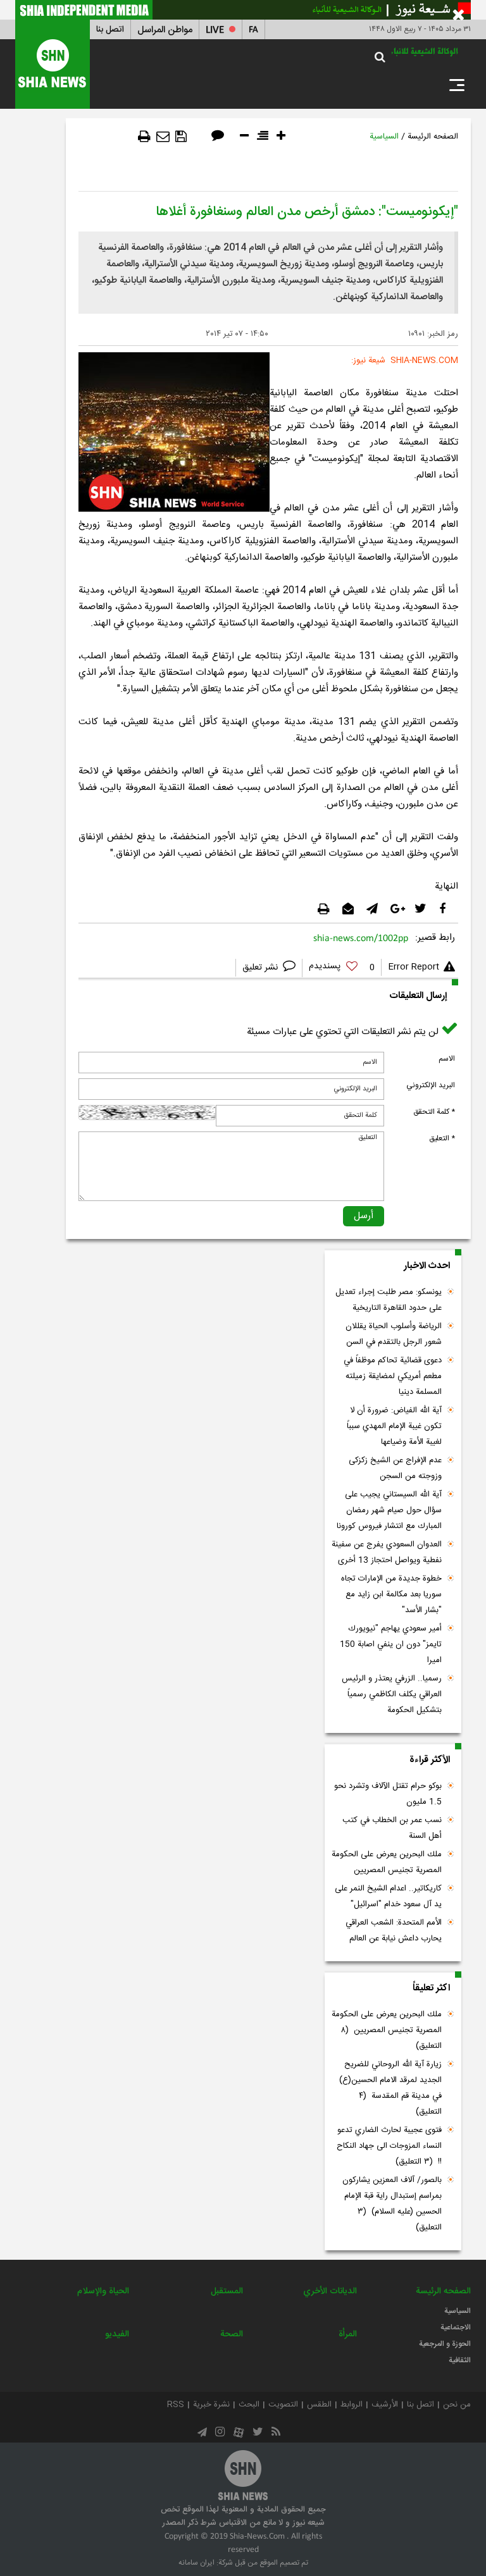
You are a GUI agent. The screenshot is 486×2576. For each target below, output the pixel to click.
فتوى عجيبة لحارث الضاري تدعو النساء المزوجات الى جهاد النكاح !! (389, 2146)
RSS (176, 2405)
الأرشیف (385, 2405)
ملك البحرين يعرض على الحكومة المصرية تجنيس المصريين (387, 1862)
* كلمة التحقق (434, 1112)
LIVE (215, 30)
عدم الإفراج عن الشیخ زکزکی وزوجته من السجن (395, 1468)
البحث (249, 2405)
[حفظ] (181, 137)
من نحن (457, 2405)
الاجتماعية (456, 2327)
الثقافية (460, 2360)
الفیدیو (117, 2334)
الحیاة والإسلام (103, 2291)
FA (253, 30)
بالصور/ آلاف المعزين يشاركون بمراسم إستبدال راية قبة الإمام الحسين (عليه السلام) (392, 2204)
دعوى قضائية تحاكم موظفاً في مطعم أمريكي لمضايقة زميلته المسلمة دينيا (393, 1376)
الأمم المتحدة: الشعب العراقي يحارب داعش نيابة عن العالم (394, 1931)
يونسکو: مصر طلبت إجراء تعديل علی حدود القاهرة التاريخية (389, 1300)
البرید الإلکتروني (431, 1085)
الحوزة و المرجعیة (445, 2344)
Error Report (414, 967)
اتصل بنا (110, 30)
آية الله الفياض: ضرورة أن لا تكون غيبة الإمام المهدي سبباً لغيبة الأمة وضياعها (394, 1426)
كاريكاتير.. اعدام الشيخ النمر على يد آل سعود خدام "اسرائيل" (388, 1896)
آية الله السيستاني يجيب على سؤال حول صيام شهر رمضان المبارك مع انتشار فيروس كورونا (389, 1510)
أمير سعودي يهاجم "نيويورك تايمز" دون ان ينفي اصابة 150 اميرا (391, 1644)
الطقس (319, 2405)
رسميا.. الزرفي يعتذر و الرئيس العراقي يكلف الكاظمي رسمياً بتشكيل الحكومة (392, 1694)
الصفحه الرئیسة (433, 137)
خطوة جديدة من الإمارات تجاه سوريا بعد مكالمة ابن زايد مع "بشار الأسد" (391, 1594)
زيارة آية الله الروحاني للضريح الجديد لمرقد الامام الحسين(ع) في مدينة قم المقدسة (390, 2088)
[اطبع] (144, 137)
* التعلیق (442, 1138)
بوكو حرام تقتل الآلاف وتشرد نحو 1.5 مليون (388, 1794)
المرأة (348, 2334)
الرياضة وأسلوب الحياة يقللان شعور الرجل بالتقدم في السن (394, 1334)
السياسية (384, 137)
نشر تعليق (261, 968)
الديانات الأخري (330, 2291)
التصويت (283, 2405)
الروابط (352, 2405)
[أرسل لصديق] (163, 137)
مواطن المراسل (165, 30)
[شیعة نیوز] (243, 10)
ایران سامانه (196, 2563)
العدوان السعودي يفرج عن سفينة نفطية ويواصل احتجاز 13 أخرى (387, 1552)
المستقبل (227, 2291)
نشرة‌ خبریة (211, 2405)
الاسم (447, 1059)
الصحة (232, 2334)
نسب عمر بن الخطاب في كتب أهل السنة (392, 1828)
